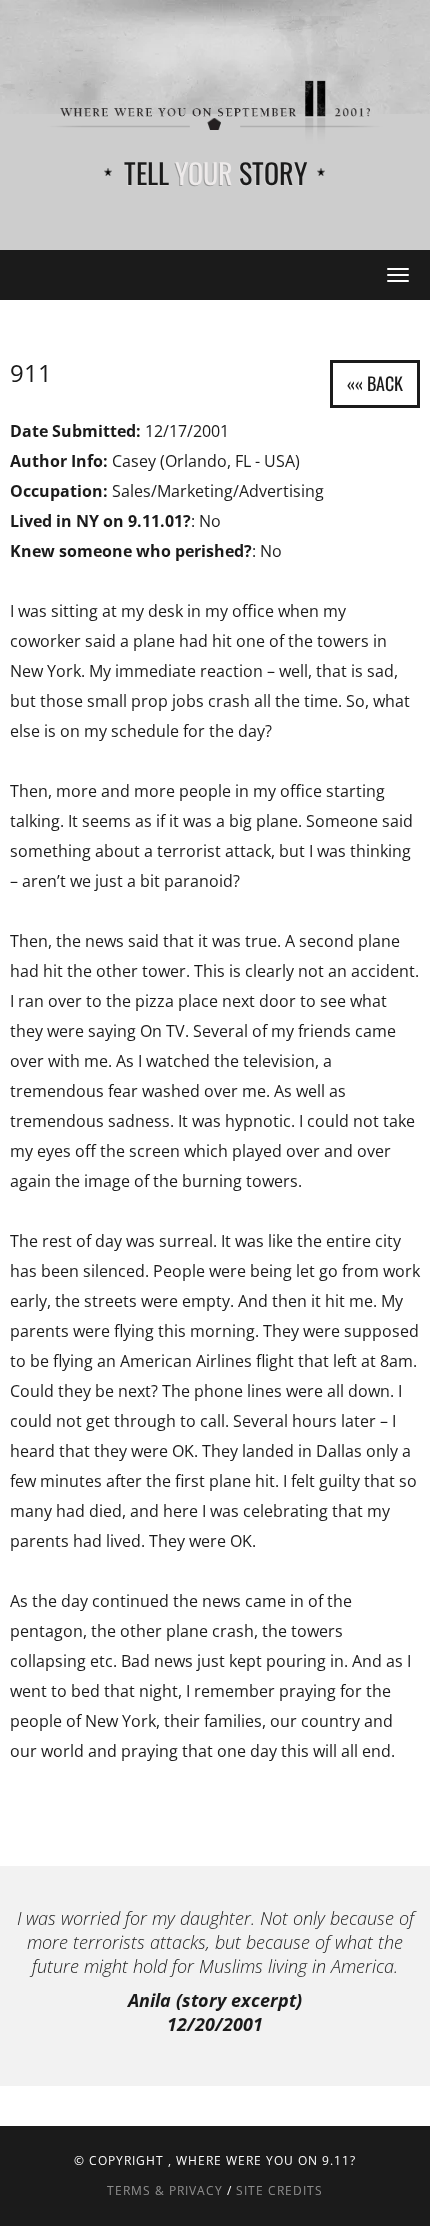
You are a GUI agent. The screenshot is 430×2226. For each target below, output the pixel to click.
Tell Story (215, 172)
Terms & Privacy (165, 2190)
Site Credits (279, 2190)
